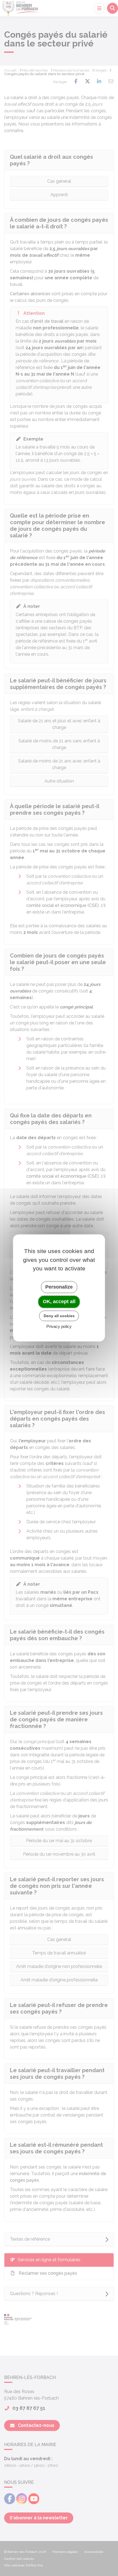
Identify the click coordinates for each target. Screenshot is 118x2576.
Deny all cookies (59, 1316)
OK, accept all (59, 1301)
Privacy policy (59, 1327)
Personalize (59, 1287)
